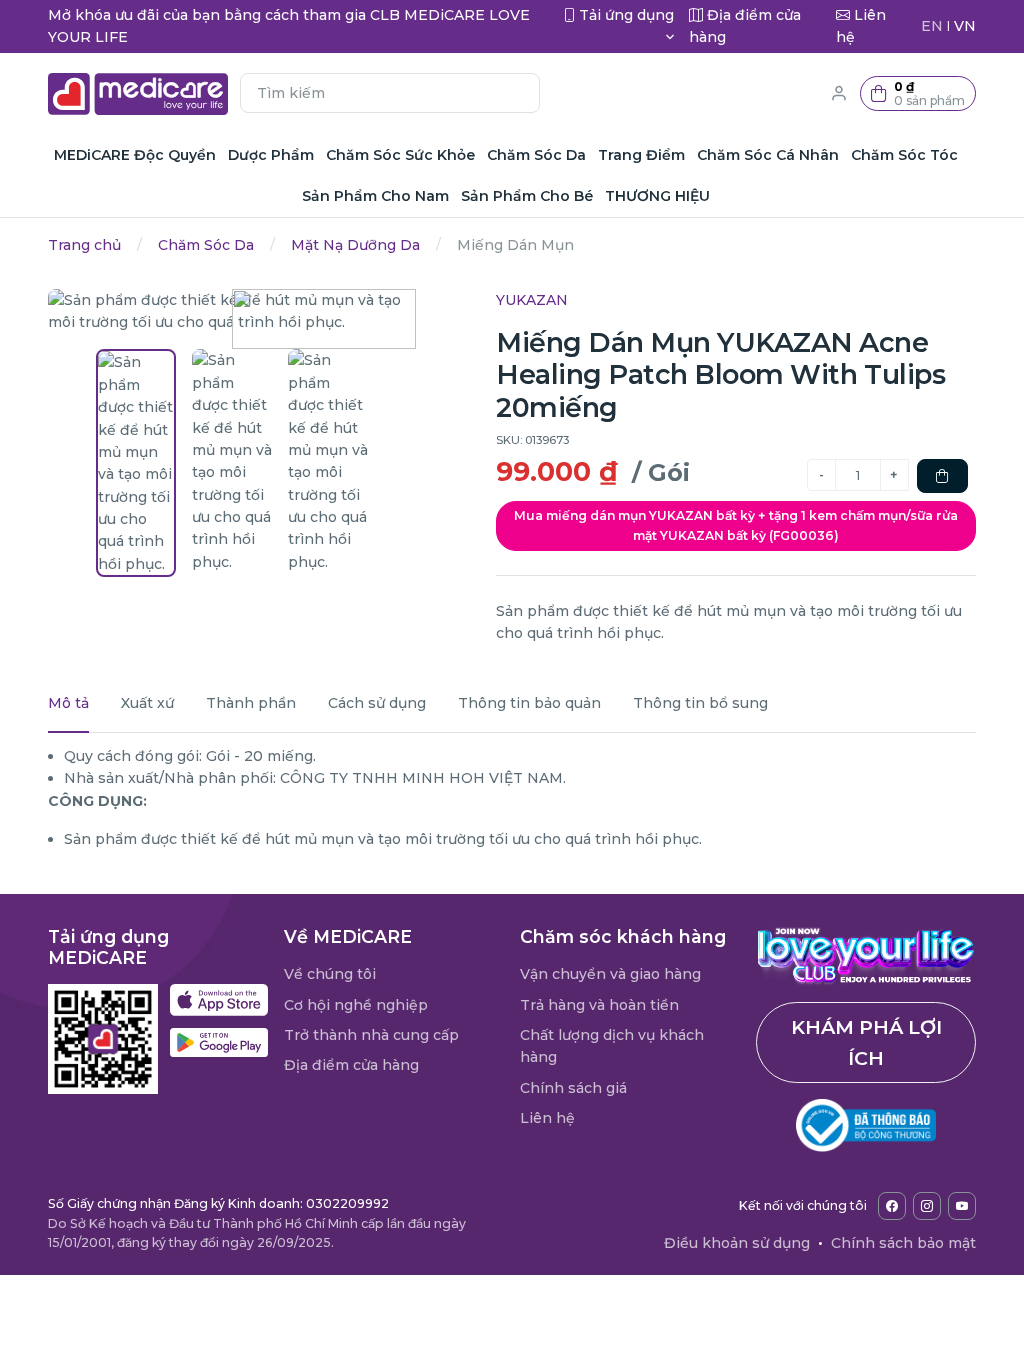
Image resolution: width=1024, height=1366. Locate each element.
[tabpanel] (512, 798)
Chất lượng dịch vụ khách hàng (612, 1046)
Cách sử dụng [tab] (377, 703)
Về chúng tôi (330, 974)
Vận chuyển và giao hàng (610, 974)
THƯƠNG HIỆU (657, 196)
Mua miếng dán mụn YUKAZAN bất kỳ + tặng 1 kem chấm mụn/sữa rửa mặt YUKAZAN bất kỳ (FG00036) (736, 525)
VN (965, 26)
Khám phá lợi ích (866, 1042)
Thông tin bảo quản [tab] (529, 703)
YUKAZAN (532, 300)
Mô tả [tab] (68, 703)
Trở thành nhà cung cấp (371, 1035)
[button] (918, 93)
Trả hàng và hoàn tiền (599, 1005)
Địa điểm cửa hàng (351, 1065)
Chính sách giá (573, 1088)
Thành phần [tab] (251, 703)
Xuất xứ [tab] (147, 703)
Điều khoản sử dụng (737, 1243)
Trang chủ (84, 245)
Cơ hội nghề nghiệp (356, 1005)
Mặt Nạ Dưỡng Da (355, 245)
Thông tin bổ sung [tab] (700, 703)
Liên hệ (547, 1118)
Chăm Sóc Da (206, 245)
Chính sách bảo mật (903, 1243)
